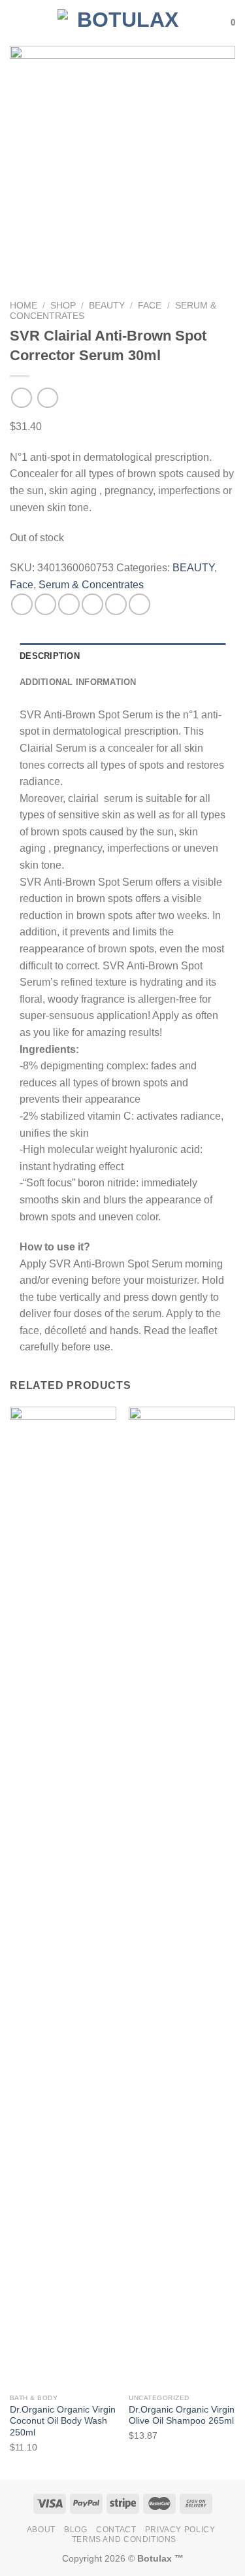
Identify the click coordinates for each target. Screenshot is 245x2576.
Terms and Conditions (124, 2539)
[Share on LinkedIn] (139, 604)
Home (24, 306)
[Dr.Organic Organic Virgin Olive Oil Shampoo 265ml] (182, 1897)
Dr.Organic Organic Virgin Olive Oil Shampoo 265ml (182, 2416)
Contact (116, 2530)
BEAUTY (107, 306)
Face (150, 306)
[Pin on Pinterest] (116, 604)
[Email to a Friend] (92, 604)
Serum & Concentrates (91, 585)
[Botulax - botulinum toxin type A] (123, 23)
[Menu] (18, 23)
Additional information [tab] (78, 682)
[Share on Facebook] (45, 604)
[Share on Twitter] (69, 604)
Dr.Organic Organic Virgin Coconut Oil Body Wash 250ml (63, 2421)
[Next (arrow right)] (212, 1288)
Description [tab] (50, 656)
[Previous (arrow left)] (23, 1288)
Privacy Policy (180, 2530)
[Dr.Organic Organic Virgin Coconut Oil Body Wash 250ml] (63, 1897)
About (41, 2530)
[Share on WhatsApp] (22, 604)
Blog (75, 2530)
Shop (63, 306)
